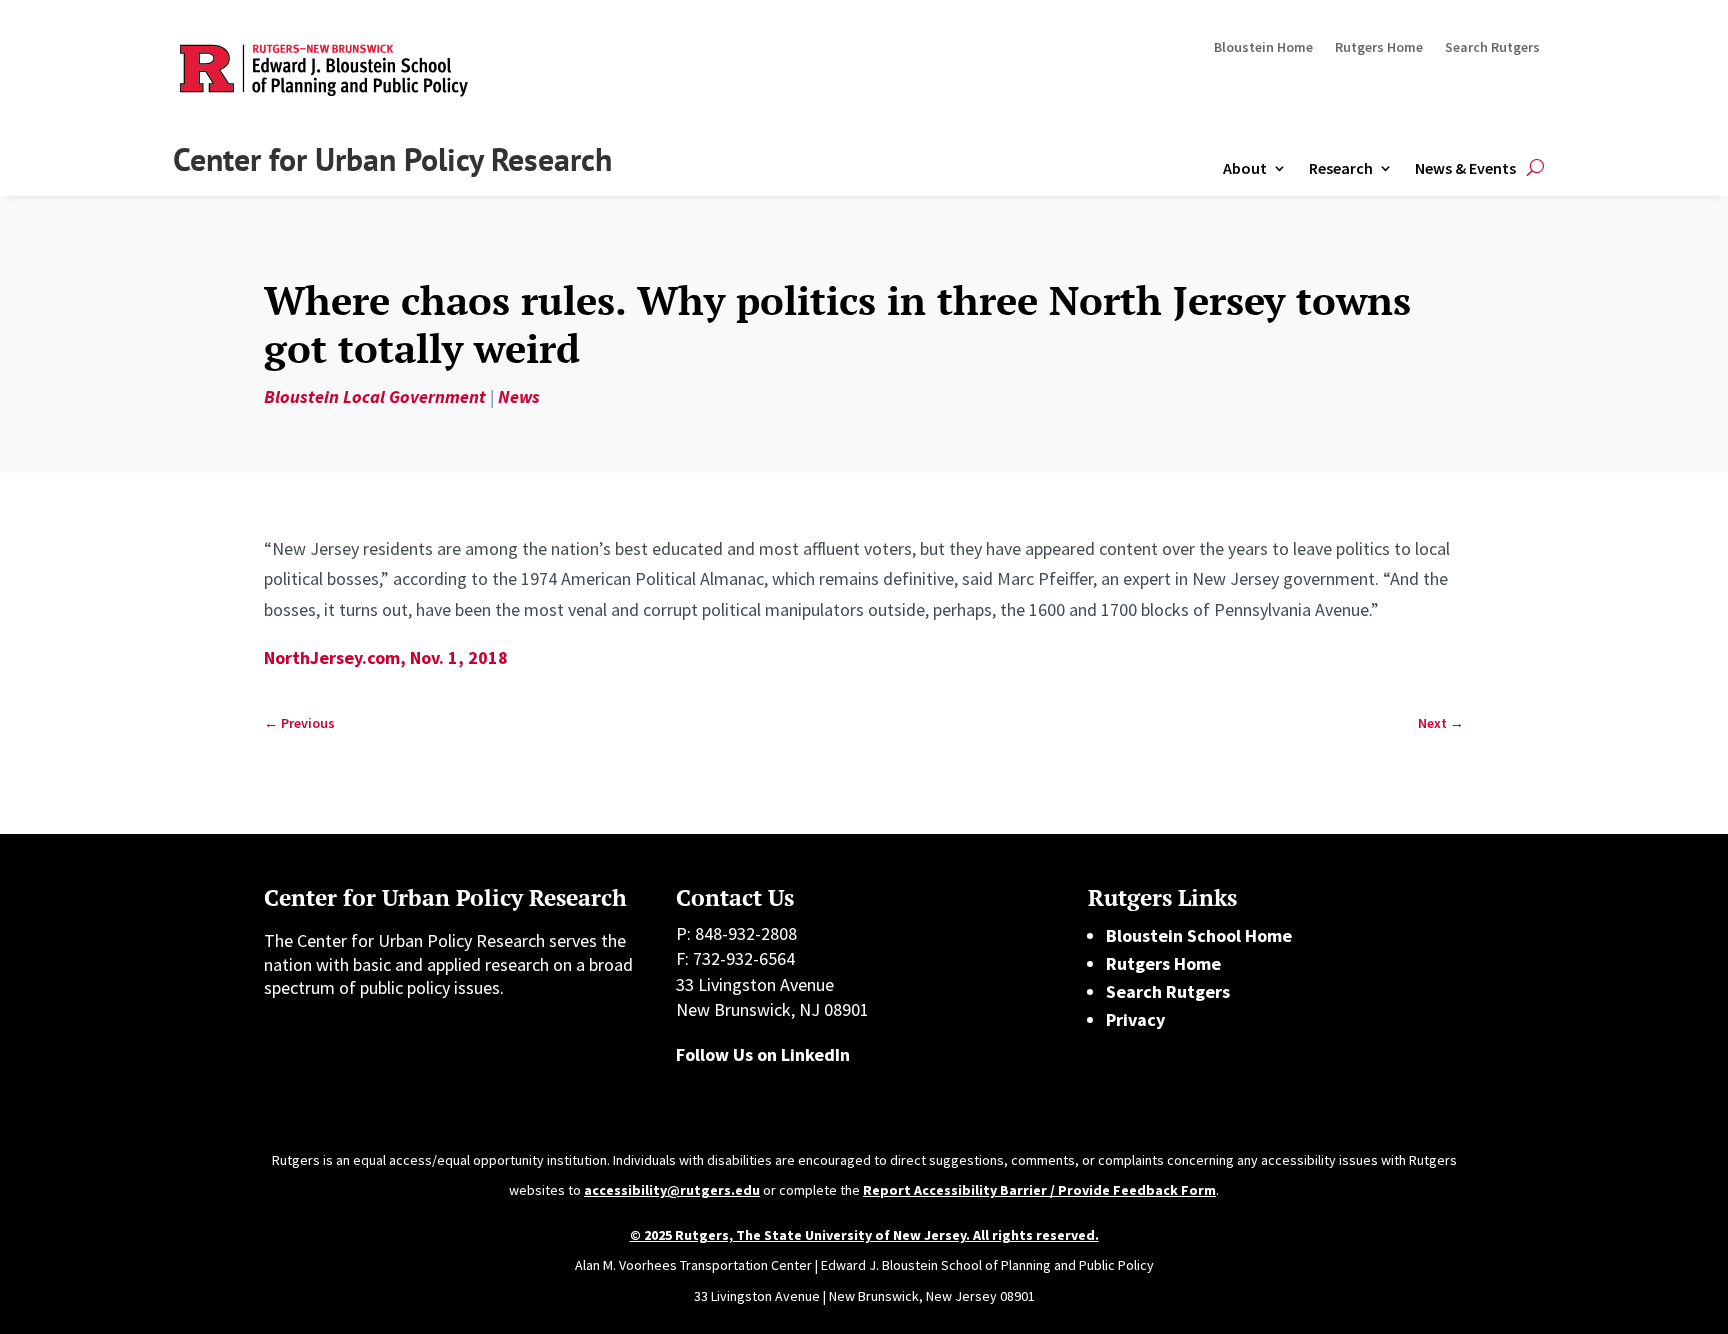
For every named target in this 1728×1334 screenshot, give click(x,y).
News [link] (519, 396)
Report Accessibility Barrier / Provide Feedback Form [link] (1039, 1190)
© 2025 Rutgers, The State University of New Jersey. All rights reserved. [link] (864, 1235)
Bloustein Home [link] (1263, 48)
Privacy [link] (1135, 1019)
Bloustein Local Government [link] (375, 396)
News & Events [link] (1465, 168)
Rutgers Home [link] (1379, 48)
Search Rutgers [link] (1492, 48)
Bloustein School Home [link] (1199, 935)
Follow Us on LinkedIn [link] (763, 1054)
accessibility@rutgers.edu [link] (672, 1190)
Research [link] (1341, 168)
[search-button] (1535, 168)
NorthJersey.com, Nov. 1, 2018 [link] (386, 657)
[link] (299, 723)
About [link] (1245, 168)
